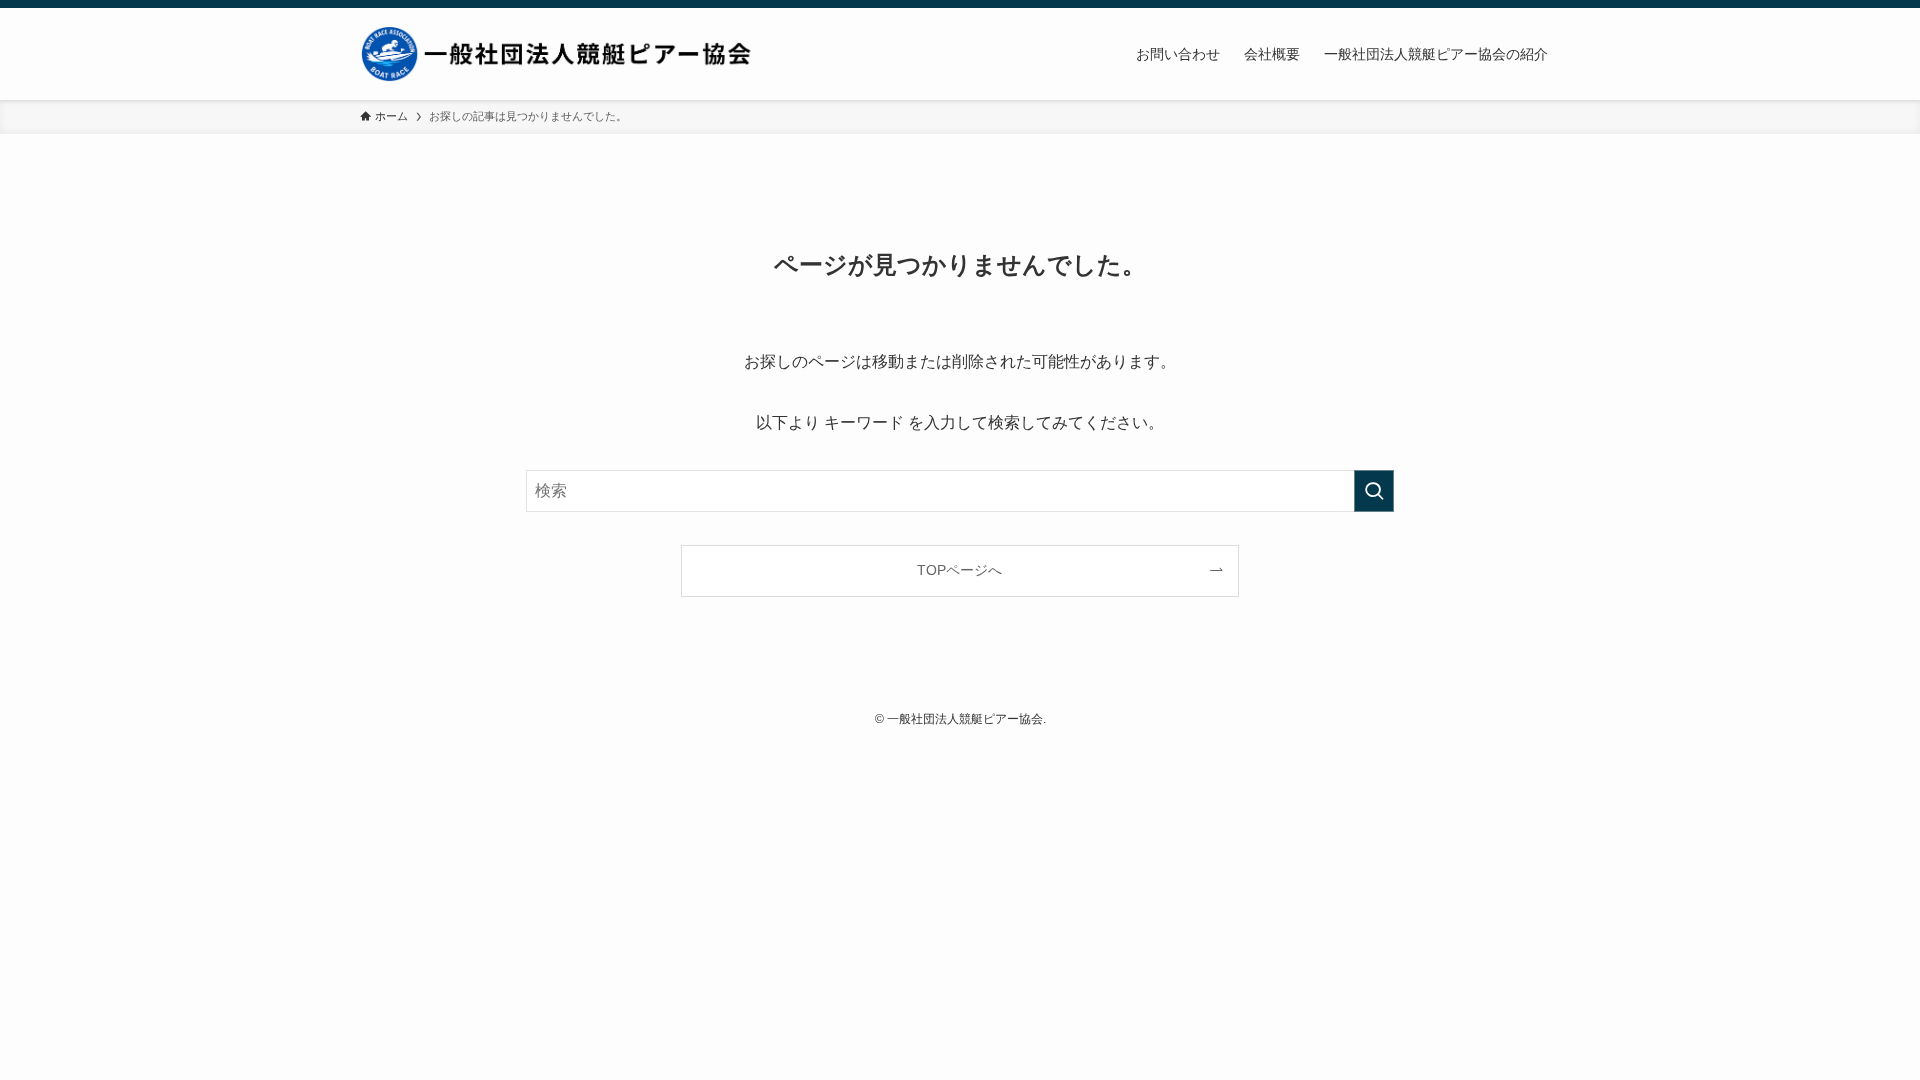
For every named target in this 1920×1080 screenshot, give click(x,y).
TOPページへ (959, 570)
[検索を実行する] (1374, 491)
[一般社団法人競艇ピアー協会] (560, 54)
